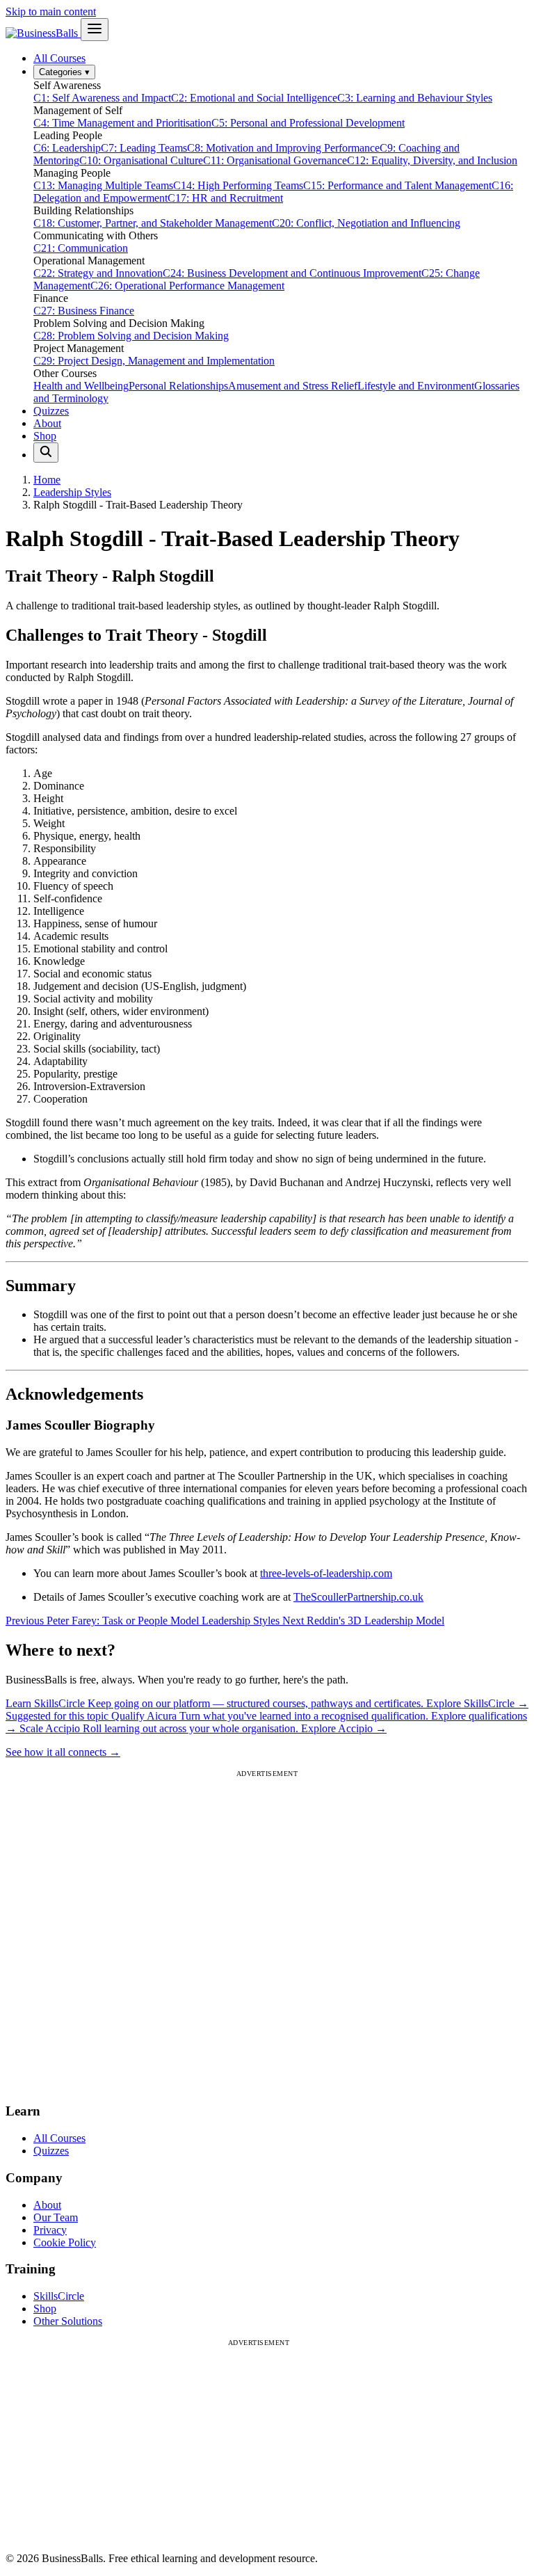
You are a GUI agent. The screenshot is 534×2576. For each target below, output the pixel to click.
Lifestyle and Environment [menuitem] (416, 386)
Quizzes (51, 411)
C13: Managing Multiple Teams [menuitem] (103, 185)
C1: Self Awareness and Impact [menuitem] (102, 98)
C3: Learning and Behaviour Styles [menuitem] (415, 98)
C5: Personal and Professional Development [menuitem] (308, 123)
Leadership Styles (72, 492)
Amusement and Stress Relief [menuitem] (293, 386)
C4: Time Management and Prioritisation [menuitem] (122, 123)
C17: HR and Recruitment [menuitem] (225, 198)
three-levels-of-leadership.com (326, 1573)
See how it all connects (63, 1752)
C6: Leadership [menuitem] (67, 148)
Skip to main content (51, 11)
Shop (45, 436)
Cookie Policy (65, 2242)
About (47, 423)
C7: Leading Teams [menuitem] (144, 148)
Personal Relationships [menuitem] (178, 386)
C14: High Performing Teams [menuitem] (238, 185)
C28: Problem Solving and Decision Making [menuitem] (131, 336)
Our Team (56, 2217)
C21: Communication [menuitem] (81, 248)
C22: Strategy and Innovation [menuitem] (98, 273)
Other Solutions (68, 2321)
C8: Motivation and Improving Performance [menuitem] (283, 148)
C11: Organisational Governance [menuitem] (275, 160)
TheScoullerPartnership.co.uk (358, 1597)
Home (47, 480)
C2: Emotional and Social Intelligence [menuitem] (254, 98)
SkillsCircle (59, 2296)
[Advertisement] (267, 1934)
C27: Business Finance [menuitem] (84, 311)
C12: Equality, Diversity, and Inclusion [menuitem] (432, 160)
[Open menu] (95, 30)
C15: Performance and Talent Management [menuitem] (397, 185)
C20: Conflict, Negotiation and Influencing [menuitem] (366, 223)
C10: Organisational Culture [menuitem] (141, 160)
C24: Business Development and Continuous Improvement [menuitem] (292, 273)
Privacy (50, 2230)
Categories (64, 72)
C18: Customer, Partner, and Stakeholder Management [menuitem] (153, 223)
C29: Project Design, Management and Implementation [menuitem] (154, 361)
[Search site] (46, 453)
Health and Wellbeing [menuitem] (81, 386)
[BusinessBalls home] (43, 33)
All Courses (59, 58)
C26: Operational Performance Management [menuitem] (187, 286)
